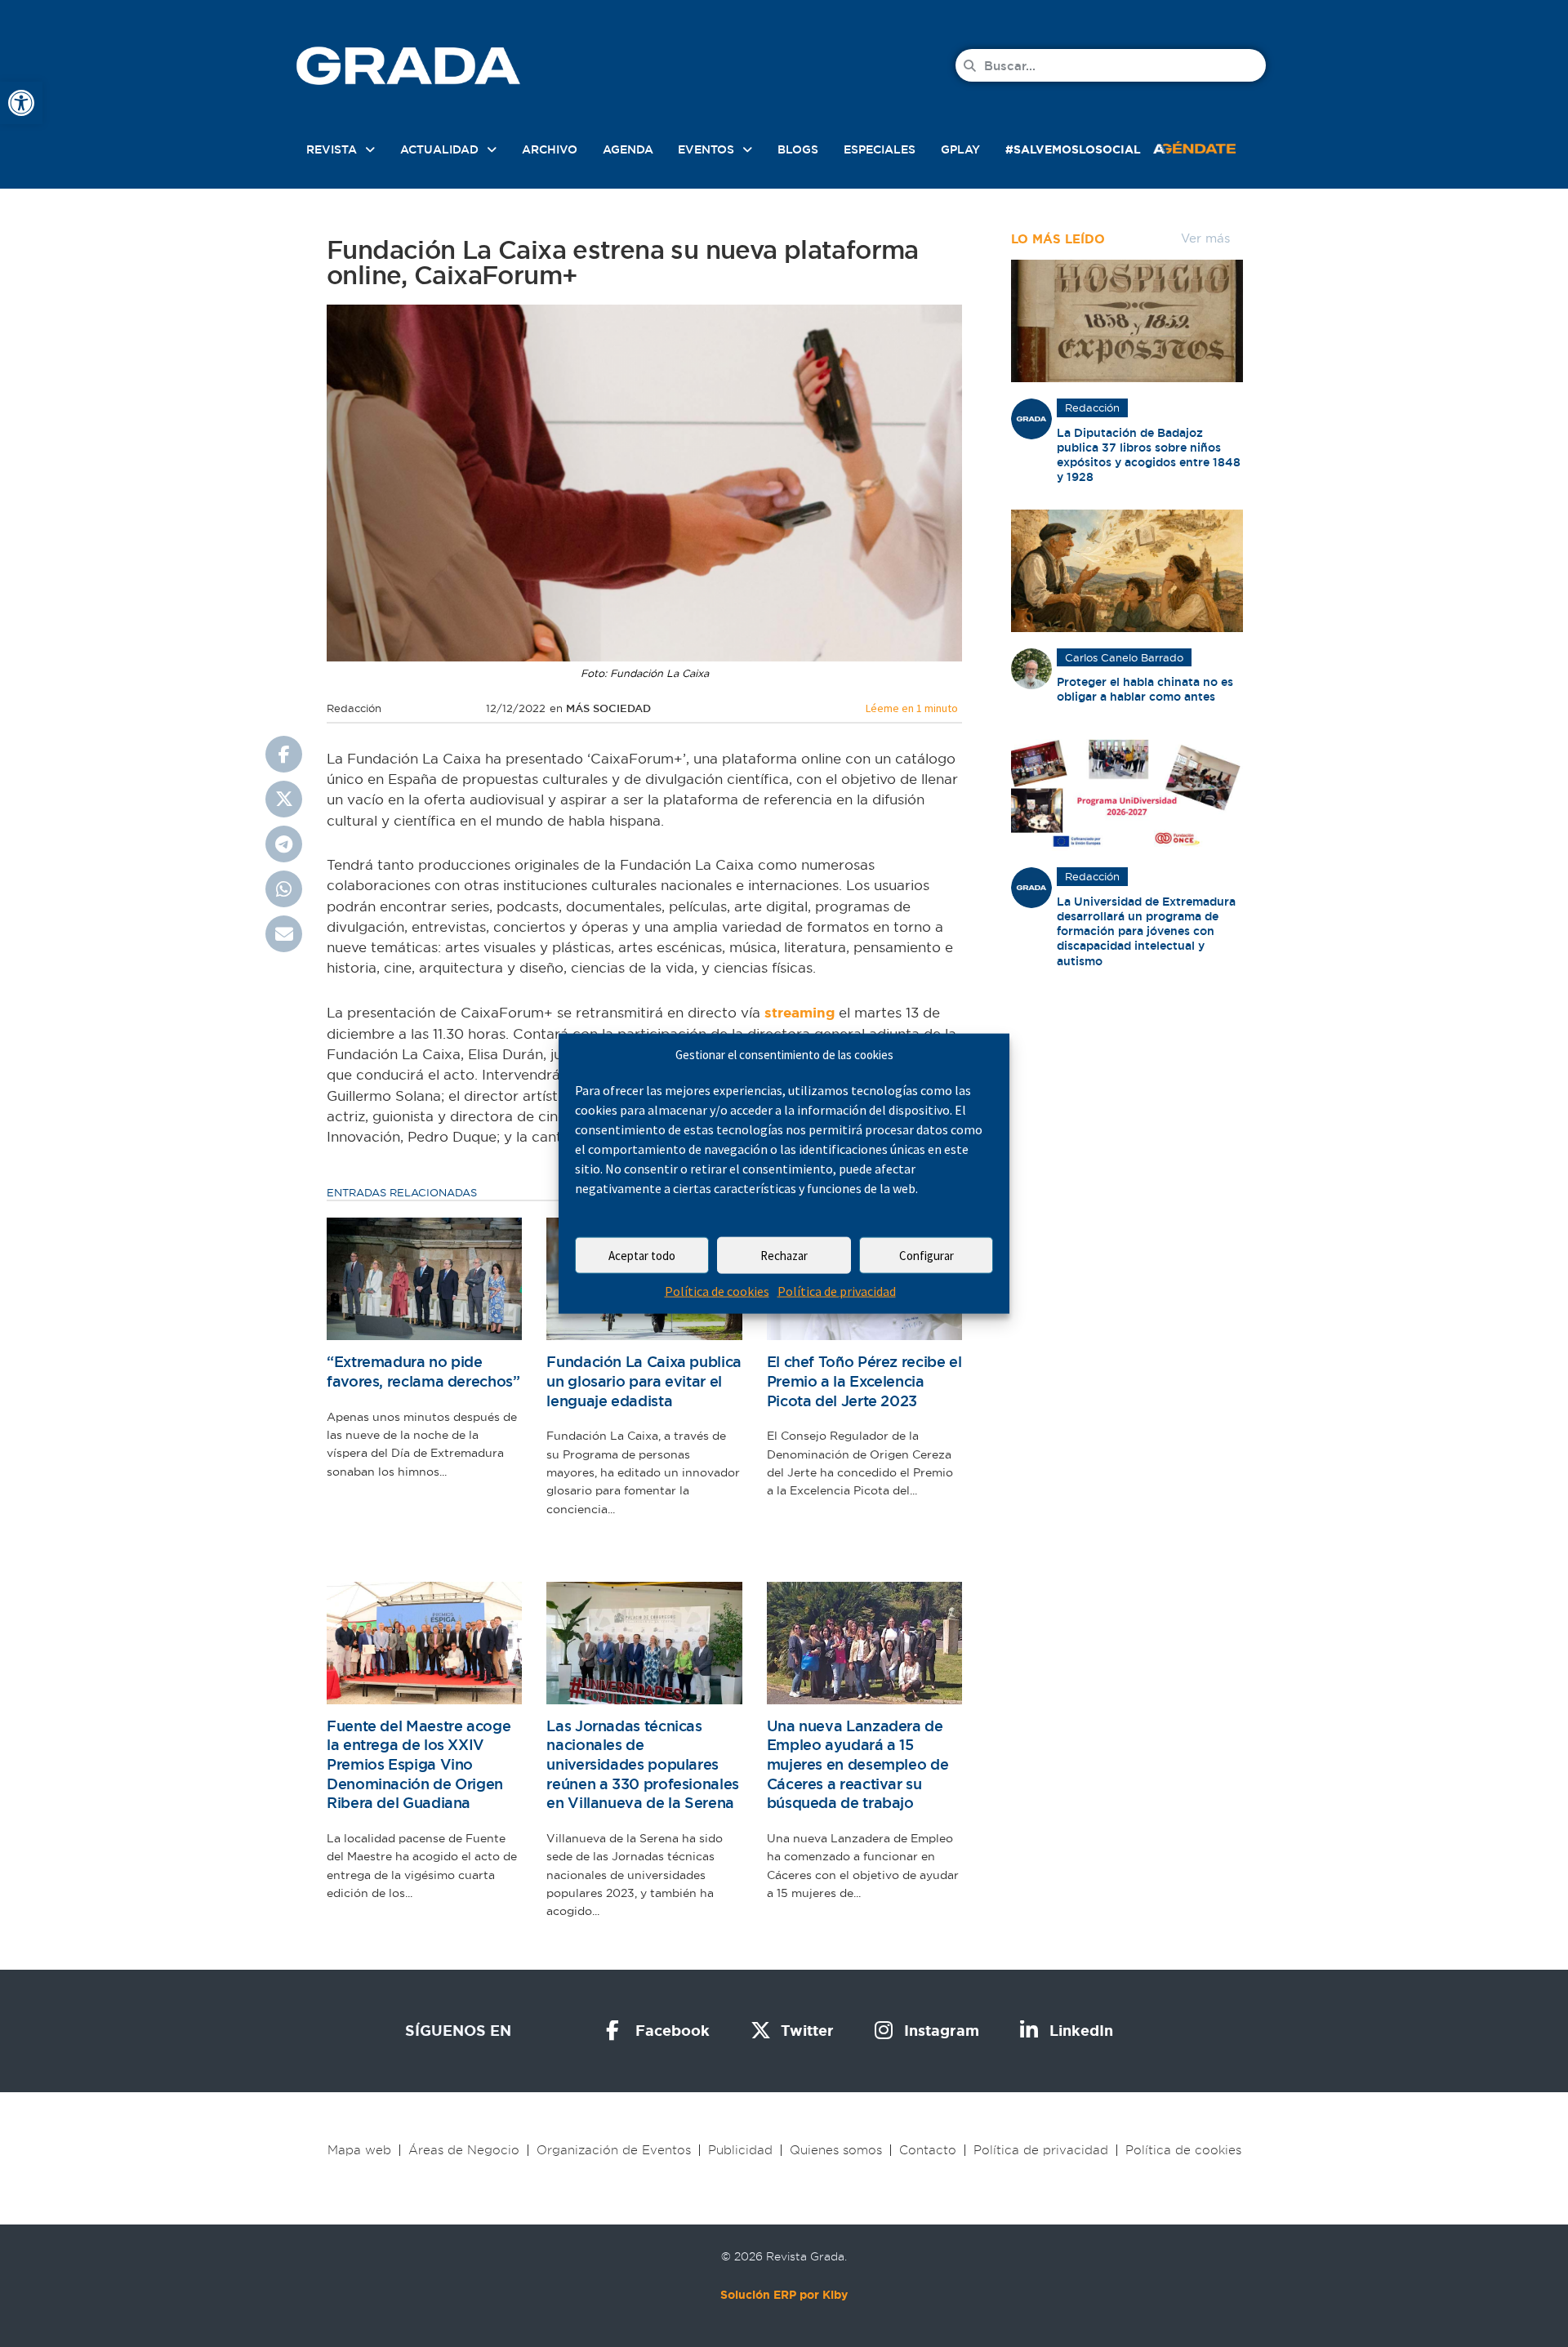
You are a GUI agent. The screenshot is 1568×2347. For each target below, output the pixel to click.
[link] (21, 103)
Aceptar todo (642, 1256)
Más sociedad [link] (608, 708)
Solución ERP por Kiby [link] (784, 2295)
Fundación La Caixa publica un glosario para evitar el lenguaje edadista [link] (644, 1381)
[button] (284, 754)
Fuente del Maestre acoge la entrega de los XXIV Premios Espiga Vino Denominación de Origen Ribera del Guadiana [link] (419, 1765)
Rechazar (784, 1256)
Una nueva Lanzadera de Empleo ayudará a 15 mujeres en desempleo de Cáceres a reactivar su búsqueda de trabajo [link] (858, 1765)
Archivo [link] (550, 149)
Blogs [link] (798, 149)
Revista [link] (332, 149)
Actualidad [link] (439, 149)
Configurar (927, 1256)
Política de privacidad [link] (837, 1291)
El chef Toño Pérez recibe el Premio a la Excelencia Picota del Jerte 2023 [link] (864, 1381)
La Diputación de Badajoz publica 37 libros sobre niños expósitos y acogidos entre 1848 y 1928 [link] (1149, 455)
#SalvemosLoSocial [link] (1073, 149)
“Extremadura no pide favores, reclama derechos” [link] (423, 1372)
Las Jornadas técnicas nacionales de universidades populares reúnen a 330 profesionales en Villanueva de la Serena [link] (643, 1765)
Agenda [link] (628, 149)
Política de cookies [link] (717, 1291)
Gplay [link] (960, 149)
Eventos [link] (706, 149)
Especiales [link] (880, 149)
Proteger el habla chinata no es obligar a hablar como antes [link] (1145, 689)
